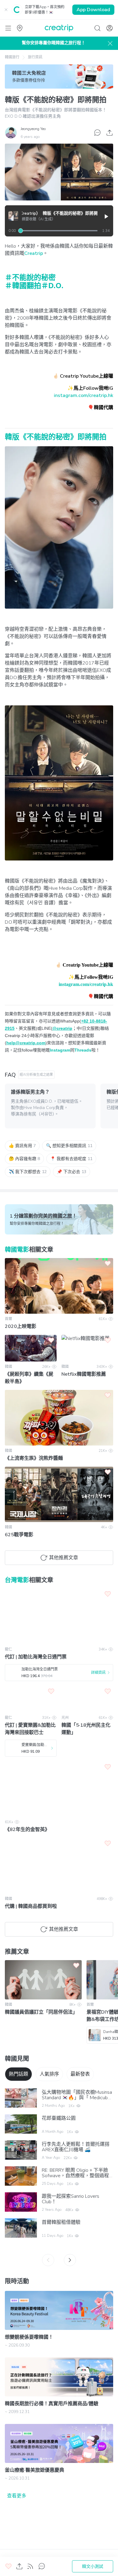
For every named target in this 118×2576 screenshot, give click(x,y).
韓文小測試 (93, 2566)
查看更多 (17, 2496)
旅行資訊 (35, 57)
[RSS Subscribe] (30, 2566)
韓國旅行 (12, 57)
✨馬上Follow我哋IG (90, 388)
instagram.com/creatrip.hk (84, 395)
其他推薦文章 (64, 1558)
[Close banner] (6, 10)
